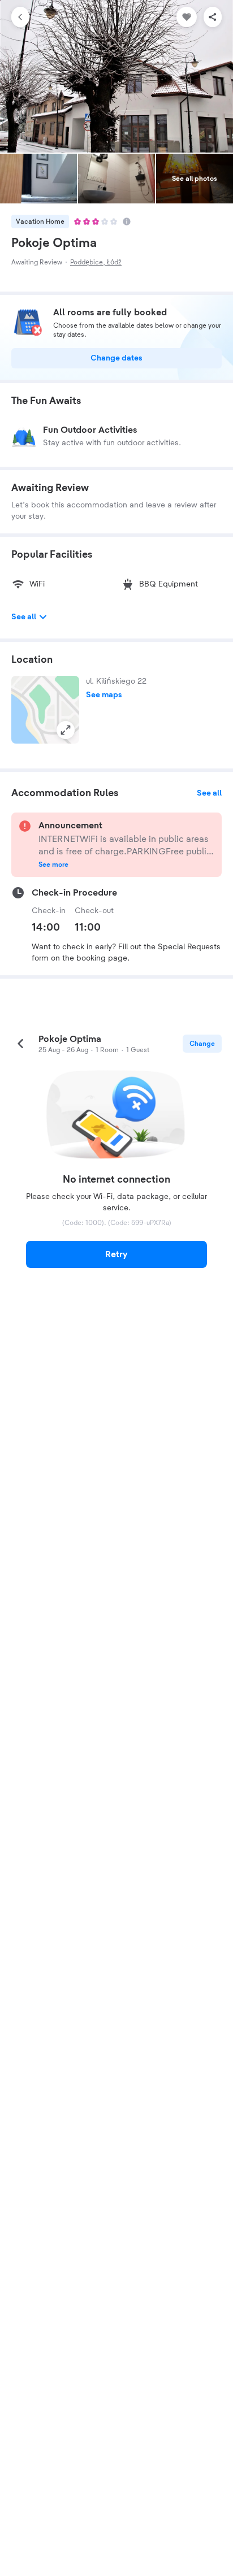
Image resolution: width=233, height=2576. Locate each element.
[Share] (213, 17)
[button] (45, 710)
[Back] (20, 17)
